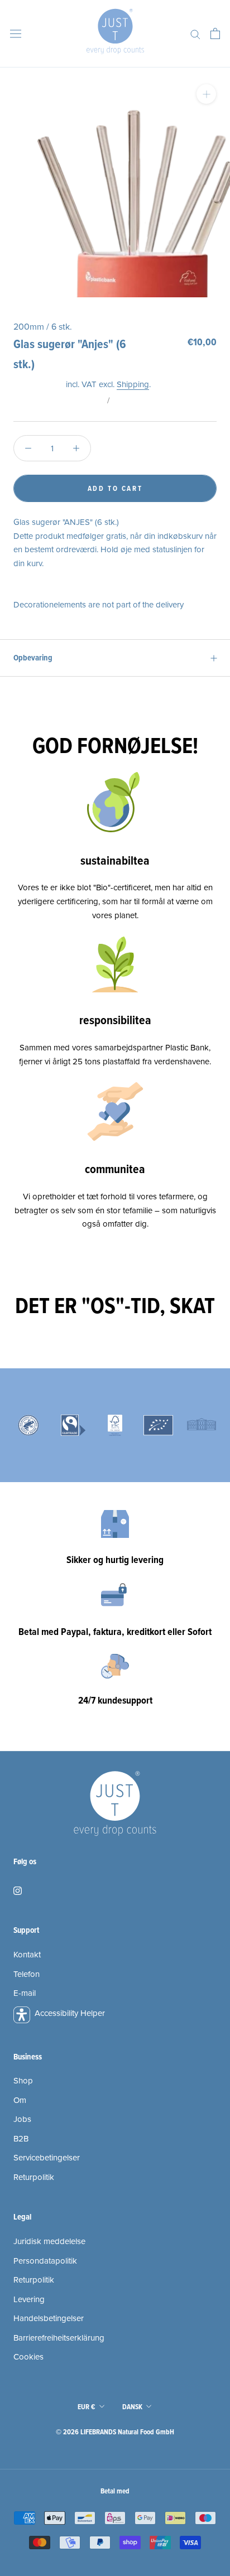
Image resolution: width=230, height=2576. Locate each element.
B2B (21, 2139)
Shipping (133, 384)
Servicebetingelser (47, 2158)
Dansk (132, 2407)
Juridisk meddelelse (49, 2241)
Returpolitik (34, 2177)
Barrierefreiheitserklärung (59, 2338)
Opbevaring (33, 658)
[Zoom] (206, 94)
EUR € (87, 2407)
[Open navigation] (16, 33)
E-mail (25, 1993)
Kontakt (27, 1955)
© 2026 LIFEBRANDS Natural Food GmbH (115, 2432)
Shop (23, 2081)
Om (20, 2100)
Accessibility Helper (70, 2013)
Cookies (28, 2357)
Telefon (27, 1974)
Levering (29, 2299)
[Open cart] (215, 33)
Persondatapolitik (45, 2261)
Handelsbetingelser (49, 2318)
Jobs (22, 2119)
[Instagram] (18, 1890)
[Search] (195, 34)
